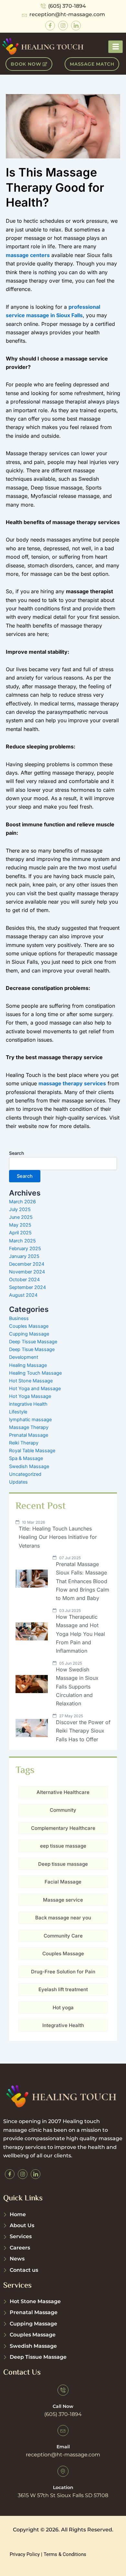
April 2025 (20, 1233)
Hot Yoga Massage (30, 1396)
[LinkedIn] (76, 26)
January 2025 (24, 1256)
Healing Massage (28, 1365)
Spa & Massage (26, 1458)
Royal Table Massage (32, 1451)
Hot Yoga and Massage (35, 1389)
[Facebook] (50, 26)
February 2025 (25, 1249)
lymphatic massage (30, 1420)
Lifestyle (18, 1412)
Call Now (63, 2406)
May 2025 (20, 1225)
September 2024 (27, 1287)
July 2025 (20, 1209)
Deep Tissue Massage (33, 1342)
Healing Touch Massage (35, 1373)
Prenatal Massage (29, 1435)
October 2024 (24, 1280)
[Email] (63, 2431)
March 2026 (22, 1202)
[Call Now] (63, 2390)
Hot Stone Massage (31, 1381)
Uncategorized (25, 1474)
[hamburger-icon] (115, 47)
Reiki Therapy (24, 1443)
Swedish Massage (29, 1466)
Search (16, 1153)
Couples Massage (29, 1326)
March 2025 (22, 1241)
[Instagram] (63, 26)
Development (24, 1357)
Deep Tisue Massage (32, 1349)
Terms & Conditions (65, 2554)
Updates (18, 1482)
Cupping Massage (29, 1334)
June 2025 (21, 1217)
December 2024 (27, 1264)
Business (19, 1318)
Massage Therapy (29, 1427)
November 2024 (27, 1272)
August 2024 (23, 1295)
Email (63, 2447)
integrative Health (28, 1404)
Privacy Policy (25, 2554)
